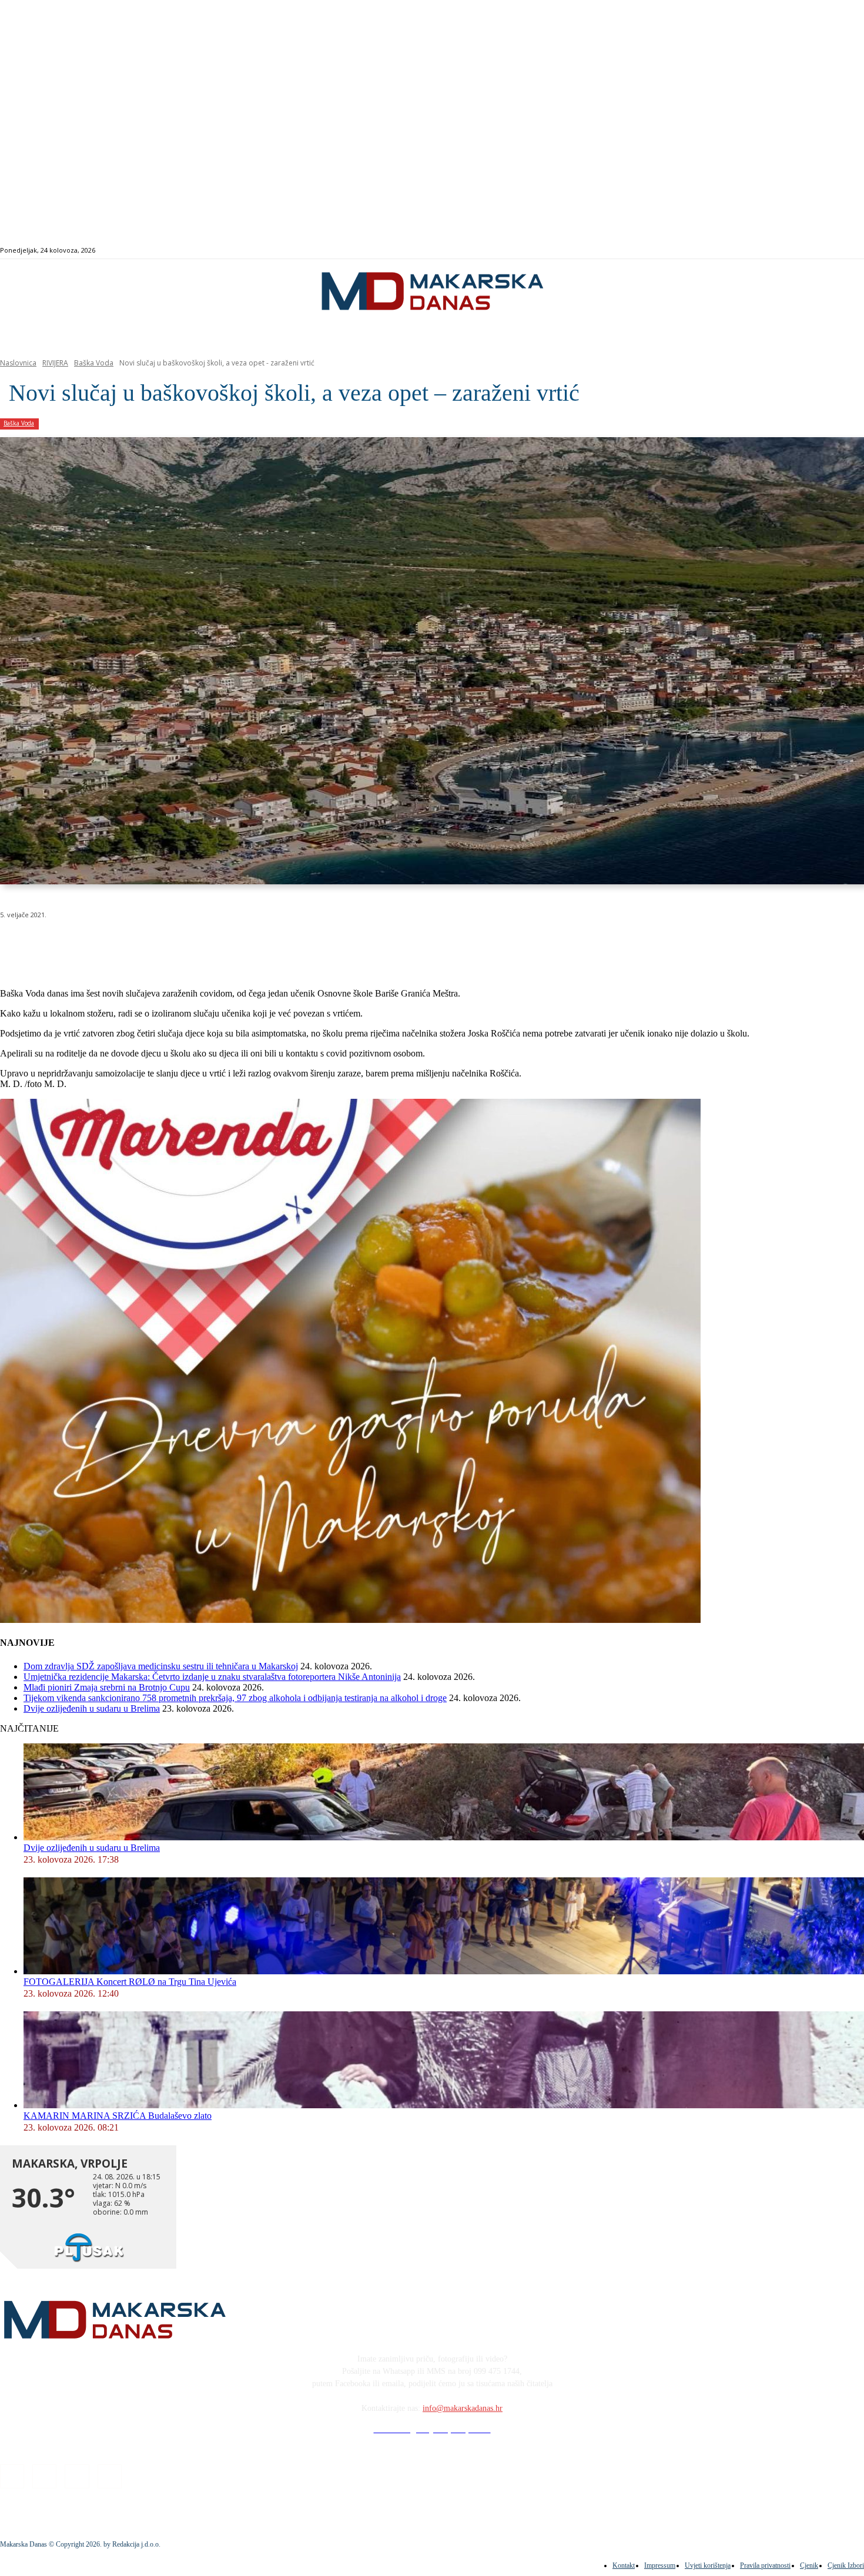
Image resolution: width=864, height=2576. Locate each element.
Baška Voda (94, 363)
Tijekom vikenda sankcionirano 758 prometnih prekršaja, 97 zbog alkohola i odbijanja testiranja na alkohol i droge (235, 1698)
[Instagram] (814, 251)
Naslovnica (18, 363)
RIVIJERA (55, 363)
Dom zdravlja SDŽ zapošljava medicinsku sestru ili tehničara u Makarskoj (161, 1666)
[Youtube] (841, 251)
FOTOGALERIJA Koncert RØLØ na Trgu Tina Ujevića (130, 1982)
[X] (146, 945)
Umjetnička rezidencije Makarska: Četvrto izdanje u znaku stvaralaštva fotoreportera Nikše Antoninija (212, 1677)
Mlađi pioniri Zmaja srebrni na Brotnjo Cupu (107, 1687)
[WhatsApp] (188, 945)
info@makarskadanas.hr (463, 2408)
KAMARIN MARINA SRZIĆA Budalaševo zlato (118, 2116)
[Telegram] (272, 945)
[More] (315, 945)
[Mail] (828, 251)
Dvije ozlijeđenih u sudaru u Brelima (92, 1708)
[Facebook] (801, 251)
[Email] (230, 945)
